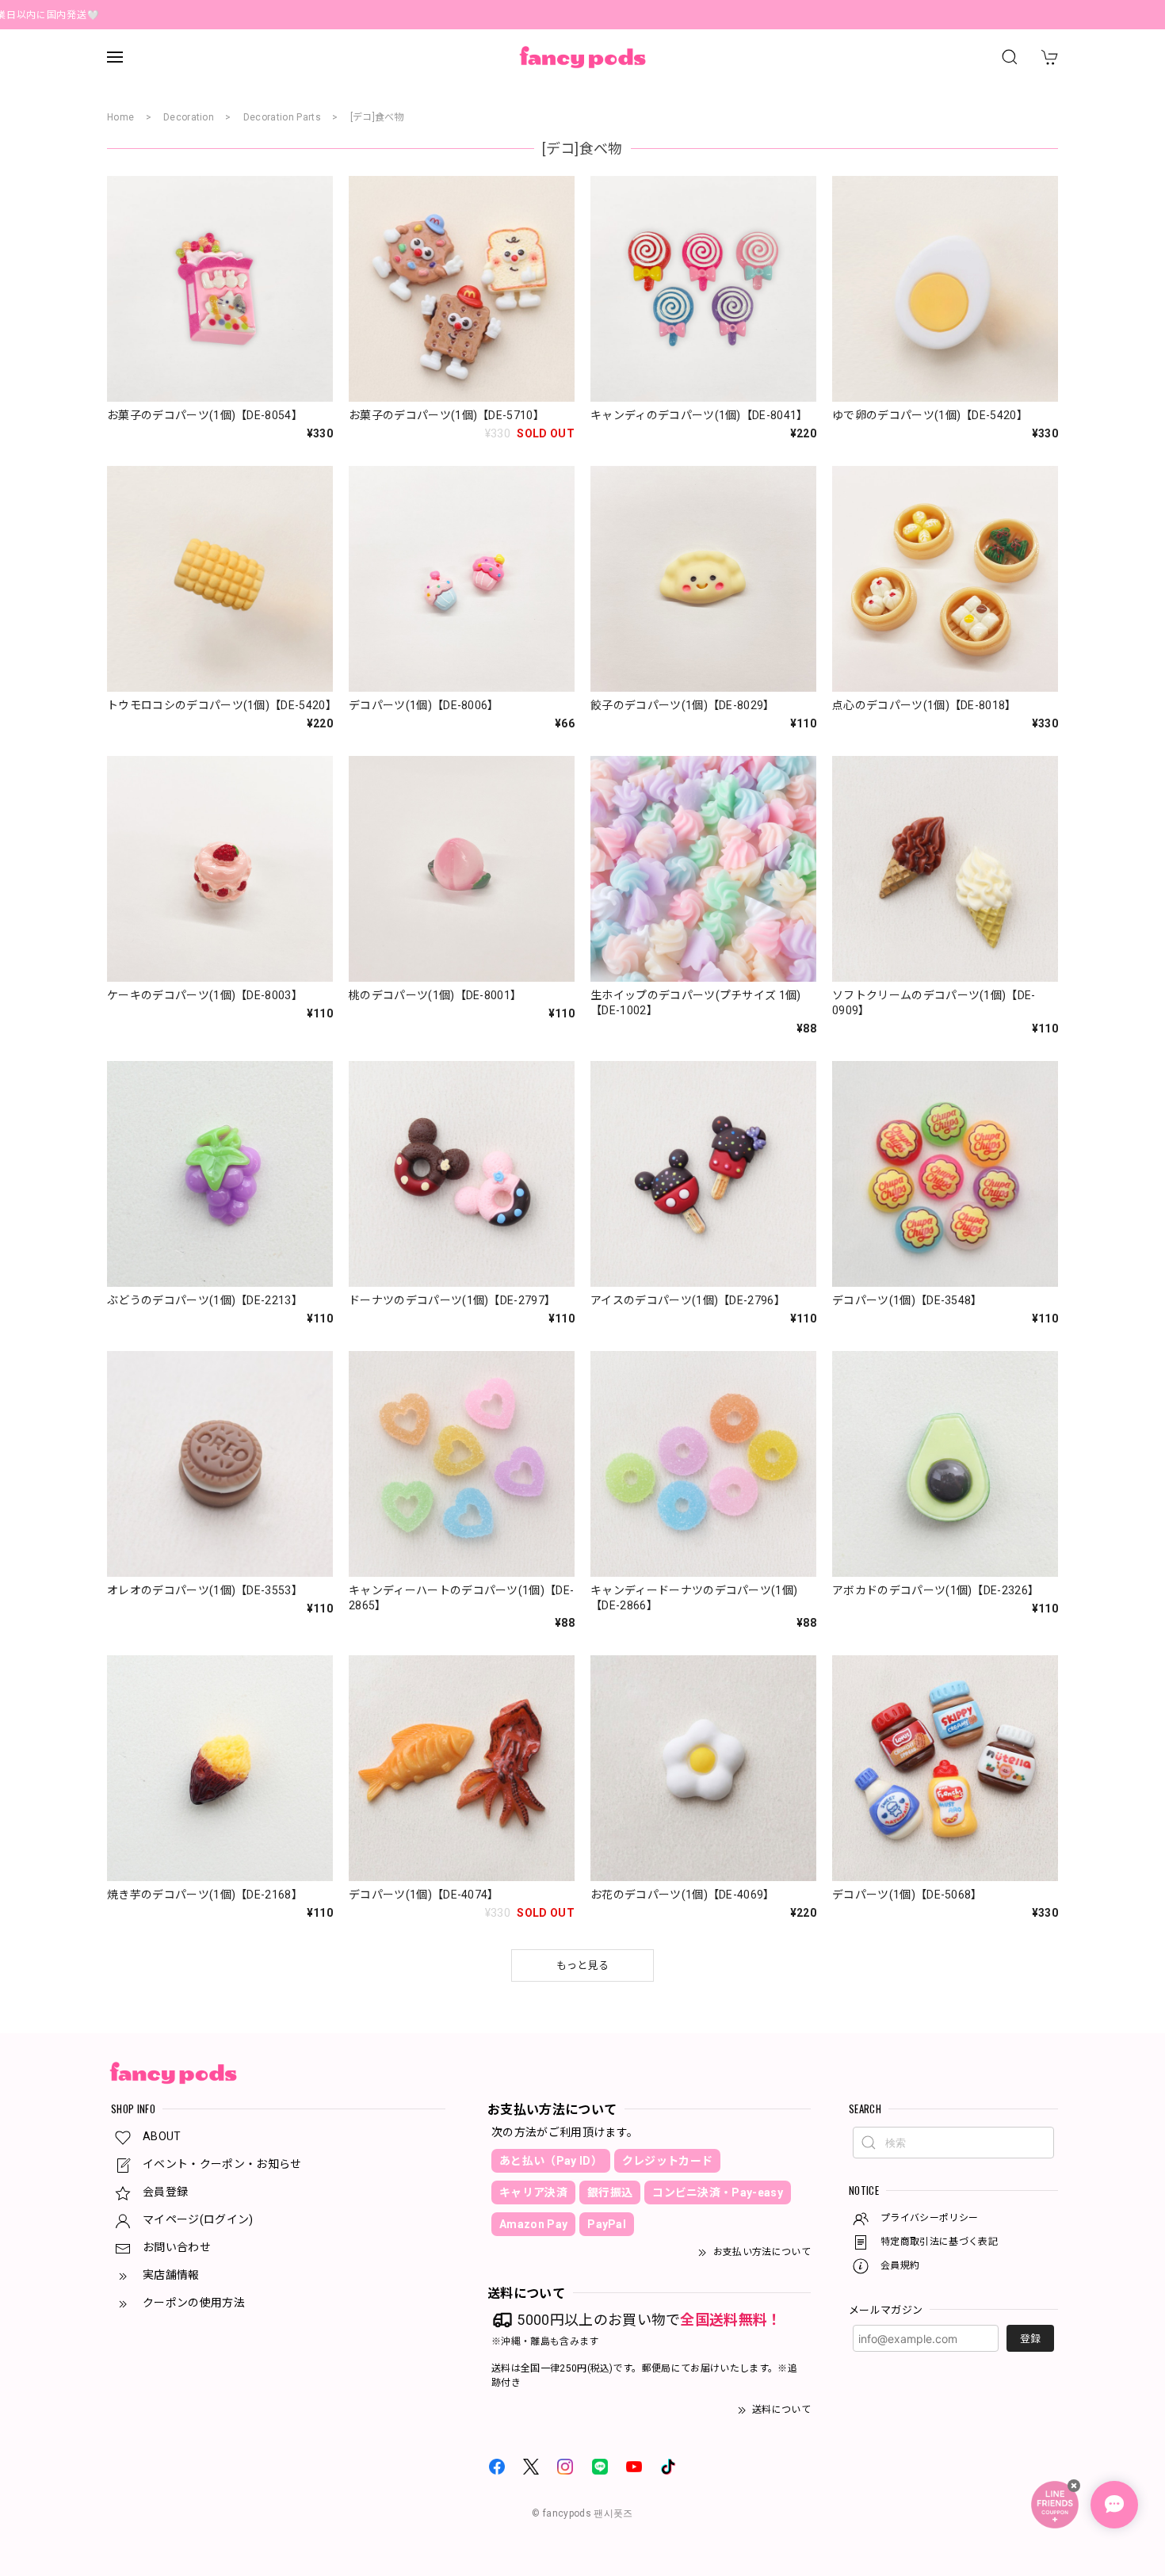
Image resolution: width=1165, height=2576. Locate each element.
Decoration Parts (282, 117)
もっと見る (583, 1965)
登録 (1030, 2339)
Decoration (189, 117)
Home (120, 117)
